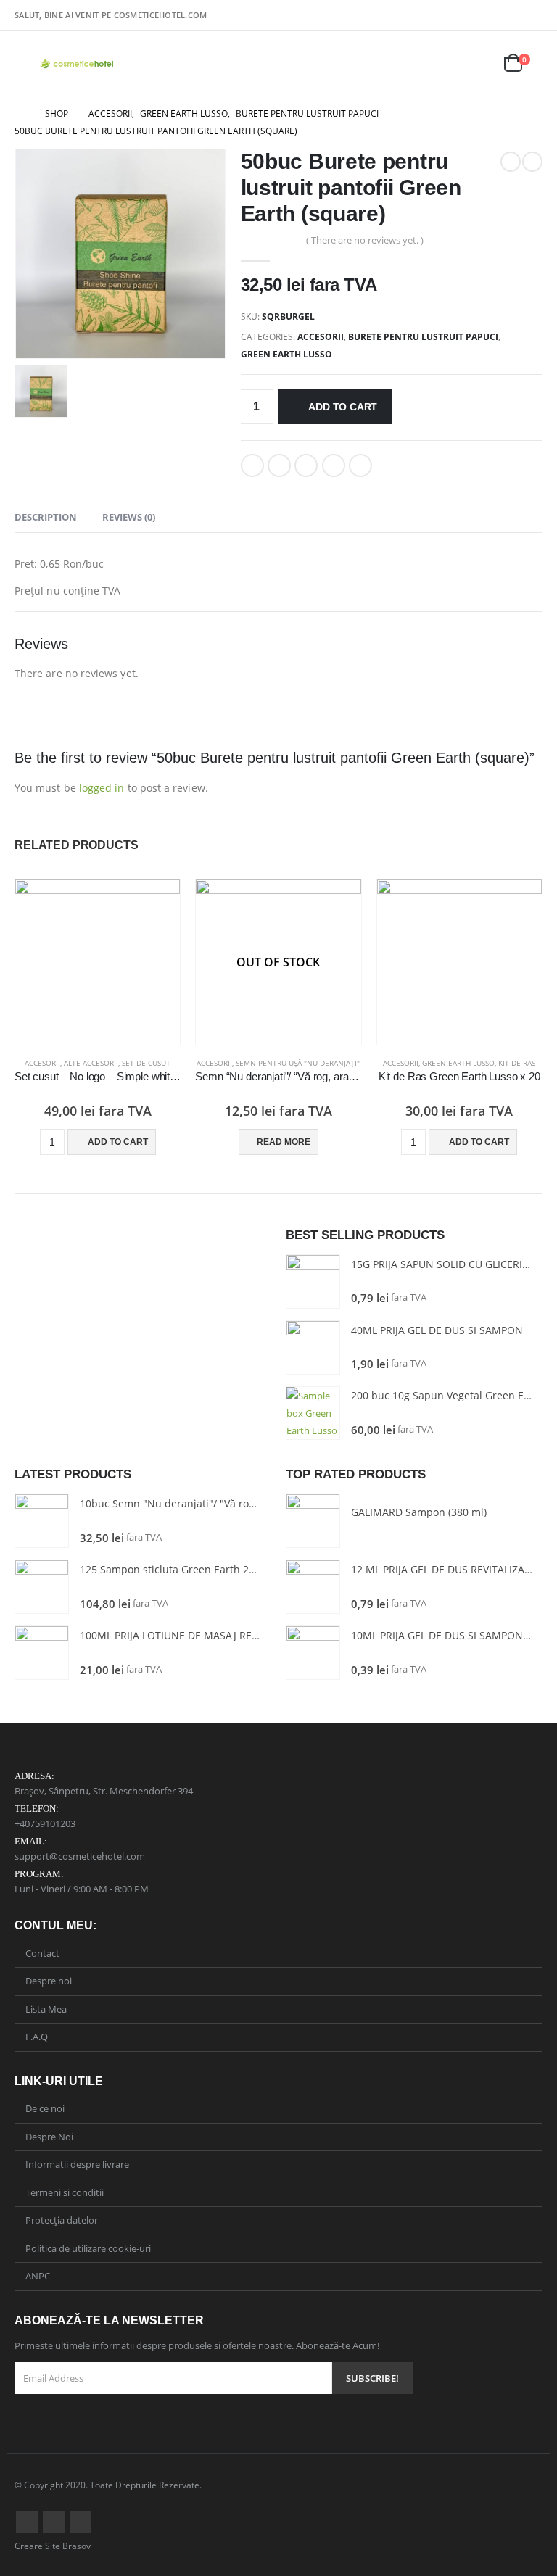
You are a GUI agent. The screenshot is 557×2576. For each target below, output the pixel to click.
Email (360, 465)
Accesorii (321, 337)
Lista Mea (46, 2009)
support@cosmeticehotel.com (80, 1856)
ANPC (38, 2276)
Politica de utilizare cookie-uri (88, 2248)
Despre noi (49, 1981)
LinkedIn (306, 465)
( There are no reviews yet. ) (365, 240)
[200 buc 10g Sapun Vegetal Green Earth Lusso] (313, 1413)
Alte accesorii (91, 1063)
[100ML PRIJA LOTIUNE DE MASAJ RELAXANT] (42, 1653)
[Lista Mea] (477, 64)
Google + (334, 465)
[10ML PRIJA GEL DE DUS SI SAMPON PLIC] (313, 1653)
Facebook (252, 465)
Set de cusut (146, 1063)
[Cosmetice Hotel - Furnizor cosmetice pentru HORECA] (78, 64)
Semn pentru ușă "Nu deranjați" (298, 1063)
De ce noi (45, 2108)
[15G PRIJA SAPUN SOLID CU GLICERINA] (313, 1281)
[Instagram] (533, 14)
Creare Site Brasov (53, 2546)
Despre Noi (49, 2137)
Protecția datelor (62, 2220)
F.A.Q (37, 2037)
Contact (42, 1953)
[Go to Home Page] (20, 114)
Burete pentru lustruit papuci (423, 337)
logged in (102, 788)
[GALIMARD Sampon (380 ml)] (313, 1521)
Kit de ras (517, 1063)
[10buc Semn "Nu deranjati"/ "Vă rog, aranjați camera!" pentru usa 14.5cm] (42, 1521)
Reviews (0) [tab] (129, 517)
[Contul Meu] (442, 64)
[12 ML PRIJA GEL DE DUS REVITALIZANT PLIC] (313, 1587)
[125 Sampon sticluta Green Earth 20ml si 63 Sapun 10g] (42, 1587)
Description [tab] (46, 517)
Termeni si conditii (65, 2192)
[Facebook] (512, 14)
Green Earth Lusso (286, 354)
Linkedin (81, 2522)
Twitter (279, 465)
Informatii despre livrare (77, 2164)
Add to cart (343, 407)
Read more (284, 1142)
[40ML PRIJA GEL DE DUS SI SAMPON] (313, 1347)
